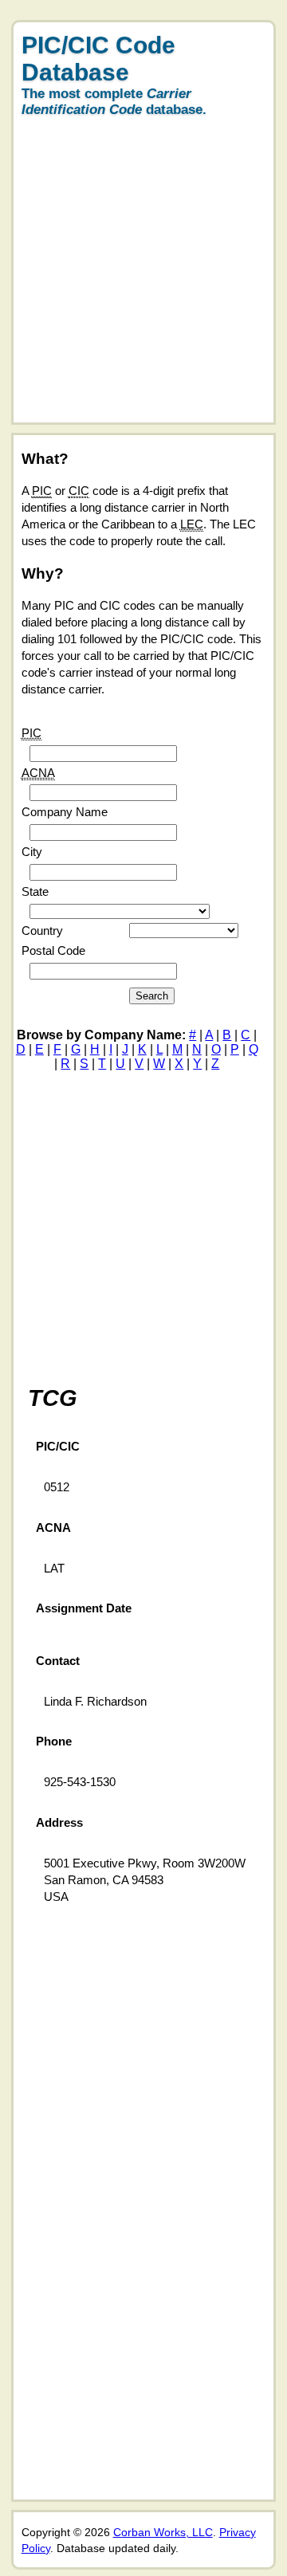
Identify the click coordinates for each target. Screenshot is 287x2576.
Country (42, 931)
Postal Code (53, 950)
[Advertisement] (143, 279)
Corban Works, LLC (163, 2532)
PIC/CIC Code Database (98, 59)
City (32, 852)
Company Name (65, 812)
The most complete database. (114, 102)
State (35, 891)
